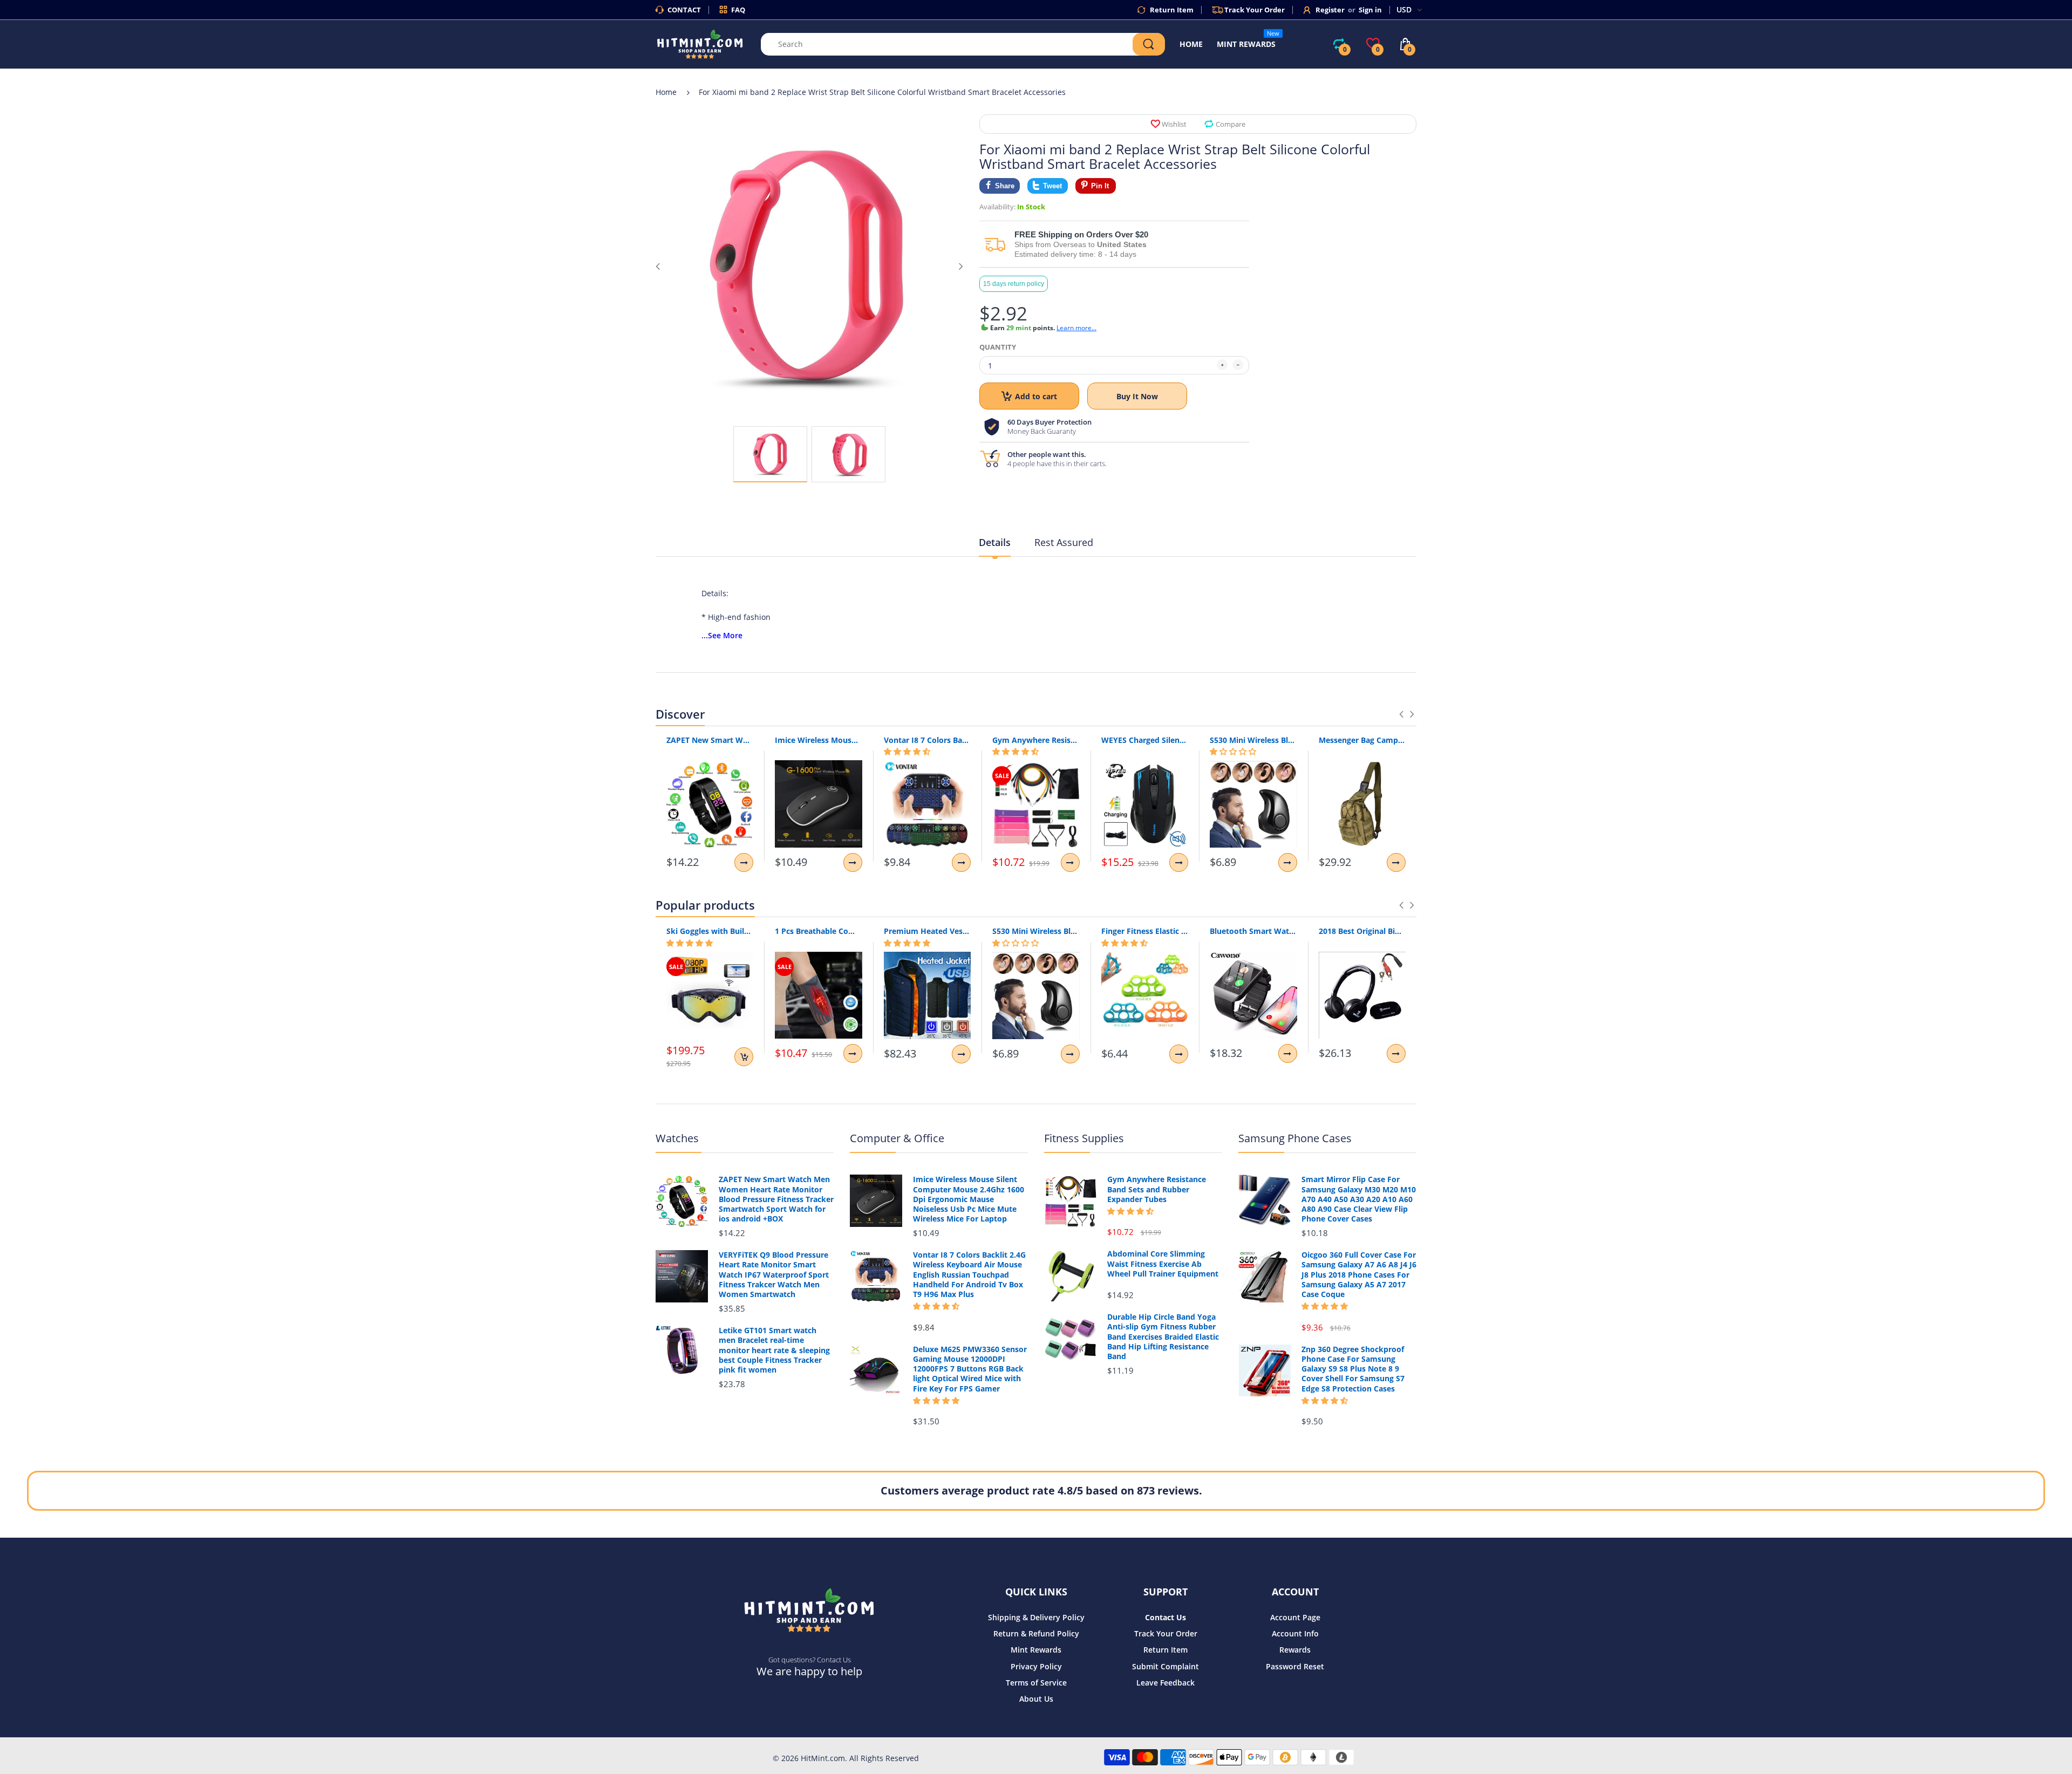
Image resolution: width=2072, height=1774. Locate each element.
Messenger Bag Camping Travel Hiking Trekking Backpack (1362, 740)
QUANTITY (998, 347)
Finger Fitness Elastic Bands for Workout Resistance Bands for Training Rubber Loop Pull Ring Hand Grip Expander (1145, 931)
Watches (677, 1138)
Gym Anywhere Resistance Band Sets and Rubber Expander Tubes (1036, 740)
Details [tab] (995, 542)
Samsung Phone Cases (1295, 1138)
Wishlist (1174, 124)
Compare (1231, 124)
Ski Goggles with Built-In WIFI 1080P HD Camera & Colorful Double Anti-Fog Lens (710, 931)
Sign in (1370, 10)
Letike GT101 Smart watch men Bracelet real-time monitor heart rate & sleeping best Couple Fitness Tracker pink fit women (774, 1350)
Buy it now (1137, 396)
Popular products (705, 905)
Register (1330, 10)
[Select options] (744, 862)
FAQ (738, 10)
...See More (722, 635)
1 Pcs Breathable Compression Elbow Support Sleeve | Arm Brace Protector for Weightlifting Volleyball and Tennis (818, 931)
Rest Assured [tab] (1064, 542)
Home (666, 92)
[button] (907, 752)
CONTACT (684, 10)
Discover (680, 714)
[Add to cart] (744, 1057)
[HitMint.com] (700, 43)
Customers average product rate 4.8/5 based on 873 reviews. (1041, 1490)
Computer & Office (897, 1138)
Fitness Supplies (1084, 1138)
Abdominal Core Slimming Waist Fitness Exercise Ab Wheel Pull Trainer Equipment (1163, 1264)
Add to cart (1036, 396)
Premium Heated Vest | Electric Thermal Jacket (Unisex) (927, 931)
